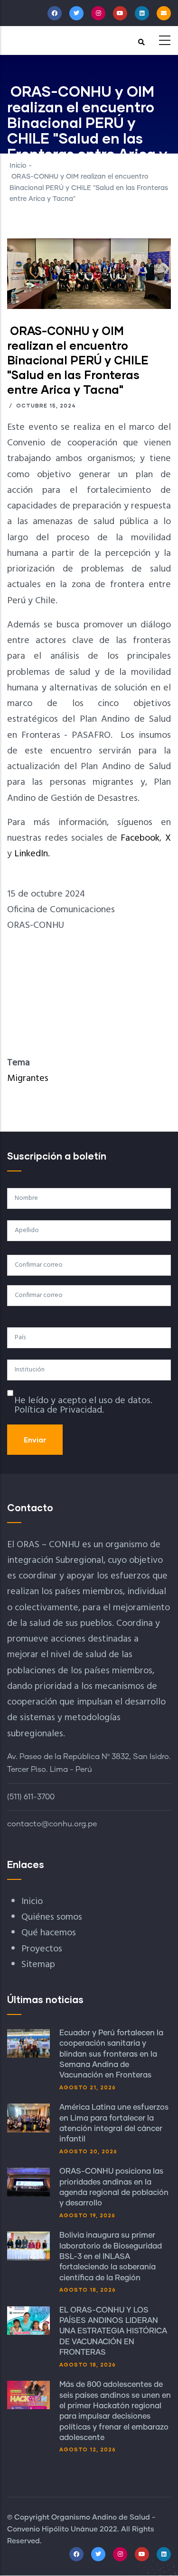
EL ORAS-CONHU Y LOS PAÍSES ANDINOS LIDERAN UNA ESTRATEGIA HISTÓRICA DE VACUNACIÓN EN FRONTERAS (113, 2331)
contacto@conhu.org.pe (52, 1824)
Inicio (18, 166)
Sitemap (38, 1965)
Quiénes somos (52, 1917)
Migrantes (28, 1079)
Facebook (140, 838)
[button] (89, 246)
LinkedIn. (32, 854)
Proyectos (42, 1949)
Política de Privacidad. (59, 1410)
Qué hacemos (49, 1933)
